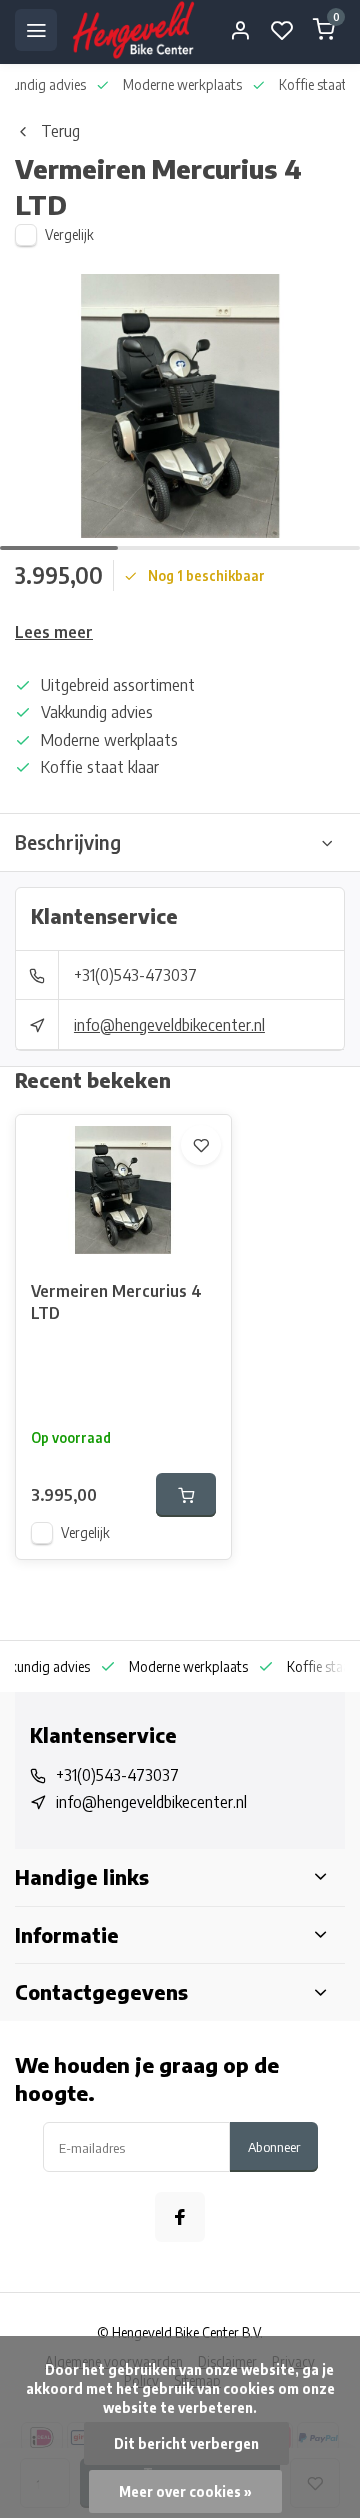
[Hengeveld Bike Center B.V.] (133, 30)
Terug (60, 131)
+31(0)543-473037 (135, 975)
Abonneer (274, 2146)
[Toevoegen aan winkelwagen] (186, 1495)
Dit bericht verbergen (186, 2443)
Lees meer (54, 632)
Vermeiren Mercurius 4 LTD (116, 1302)
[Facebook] (180, 2217)
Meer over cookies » (185, 2491)
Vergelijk (69, 234)
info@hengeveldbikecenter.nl (169, 1025)
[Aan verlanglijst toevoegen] (201, 1145)
